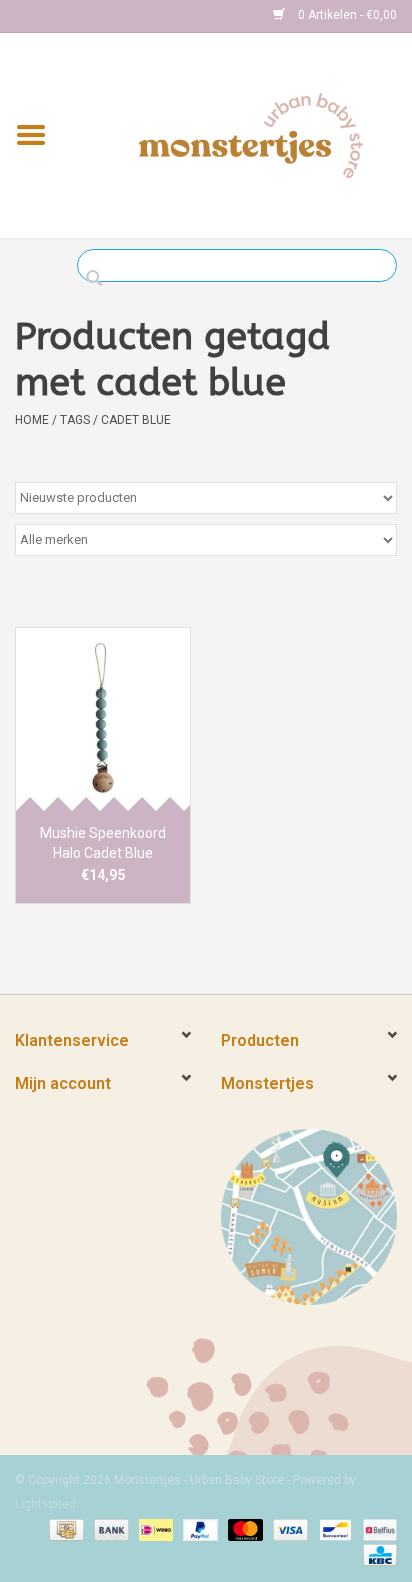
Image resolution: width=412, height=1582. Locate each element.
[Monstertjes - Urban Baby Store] (251, 134)
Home (32, 420)
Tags (75, 420)
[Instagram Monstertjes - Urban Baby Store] (101, 16)
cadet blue (136, 420)
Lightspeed (45, 1504)
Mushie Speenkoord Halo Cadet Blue (103, 843)
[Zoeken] (99, 279)
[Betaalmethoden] (64, 1529)
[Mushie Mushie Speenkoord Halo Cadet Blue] (103, 719)
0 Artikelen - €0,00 (346, 15)
